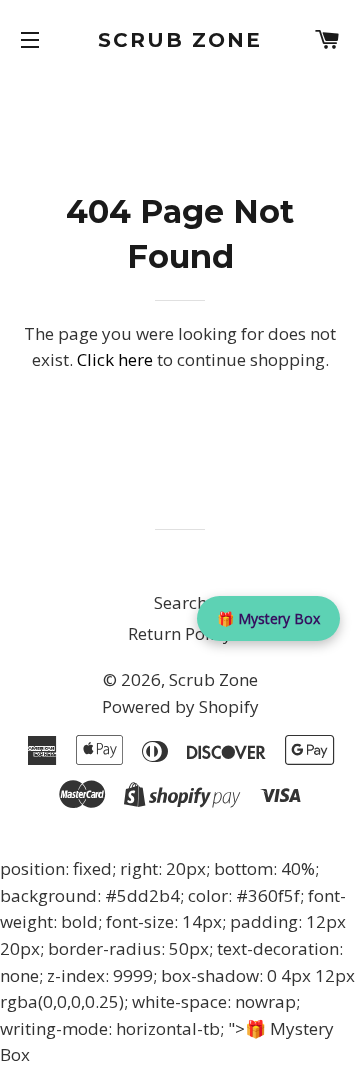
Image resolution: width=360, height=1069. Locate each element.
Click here (115, 359)
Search (180, 602)
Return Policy (180, 633)
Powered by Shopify (180, 706)
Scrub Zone (180, 40)
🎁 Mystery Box (268, 618)
